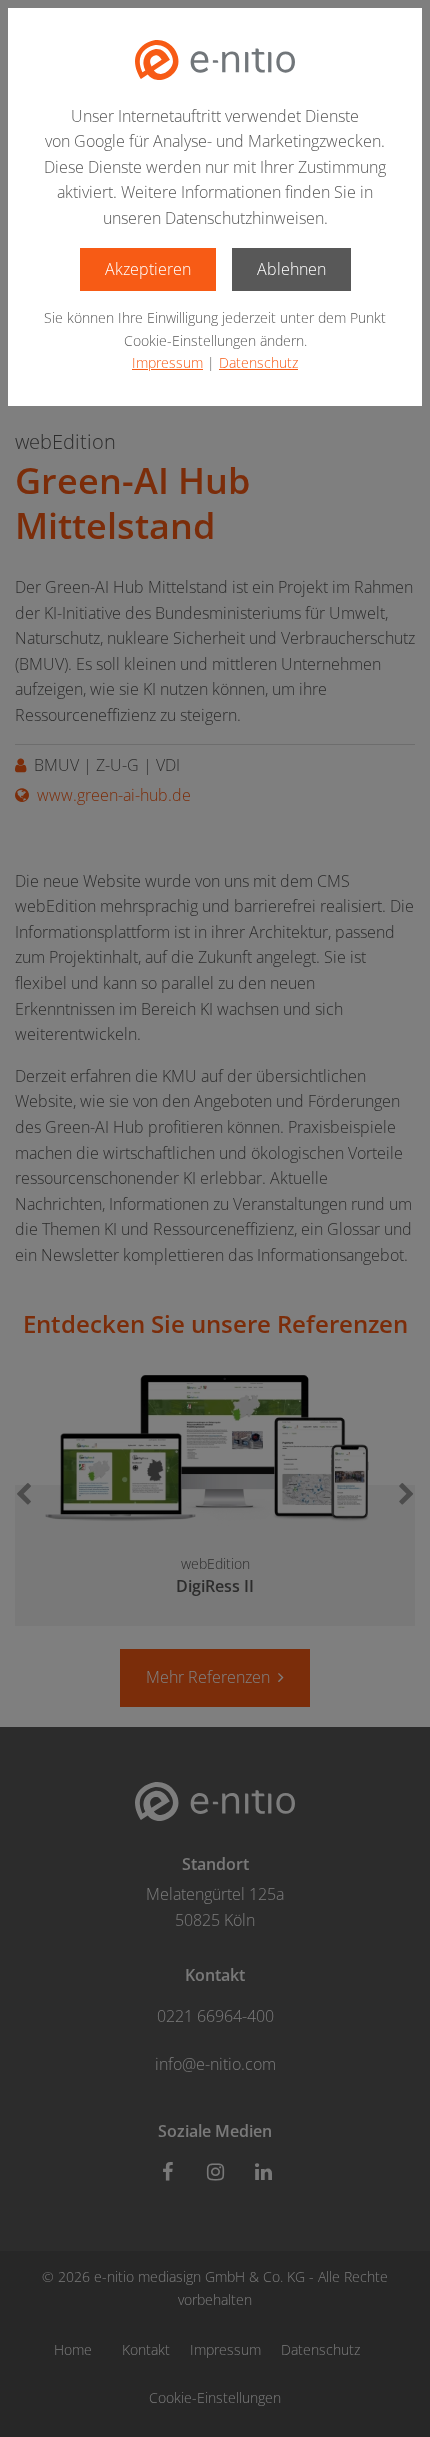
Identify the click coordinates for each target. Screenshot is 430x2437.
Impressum (167, 362)
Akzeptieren (148, 269)
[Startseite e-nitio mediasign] (215, 60)
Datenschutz (258, 362)
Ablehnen (291, 269)
